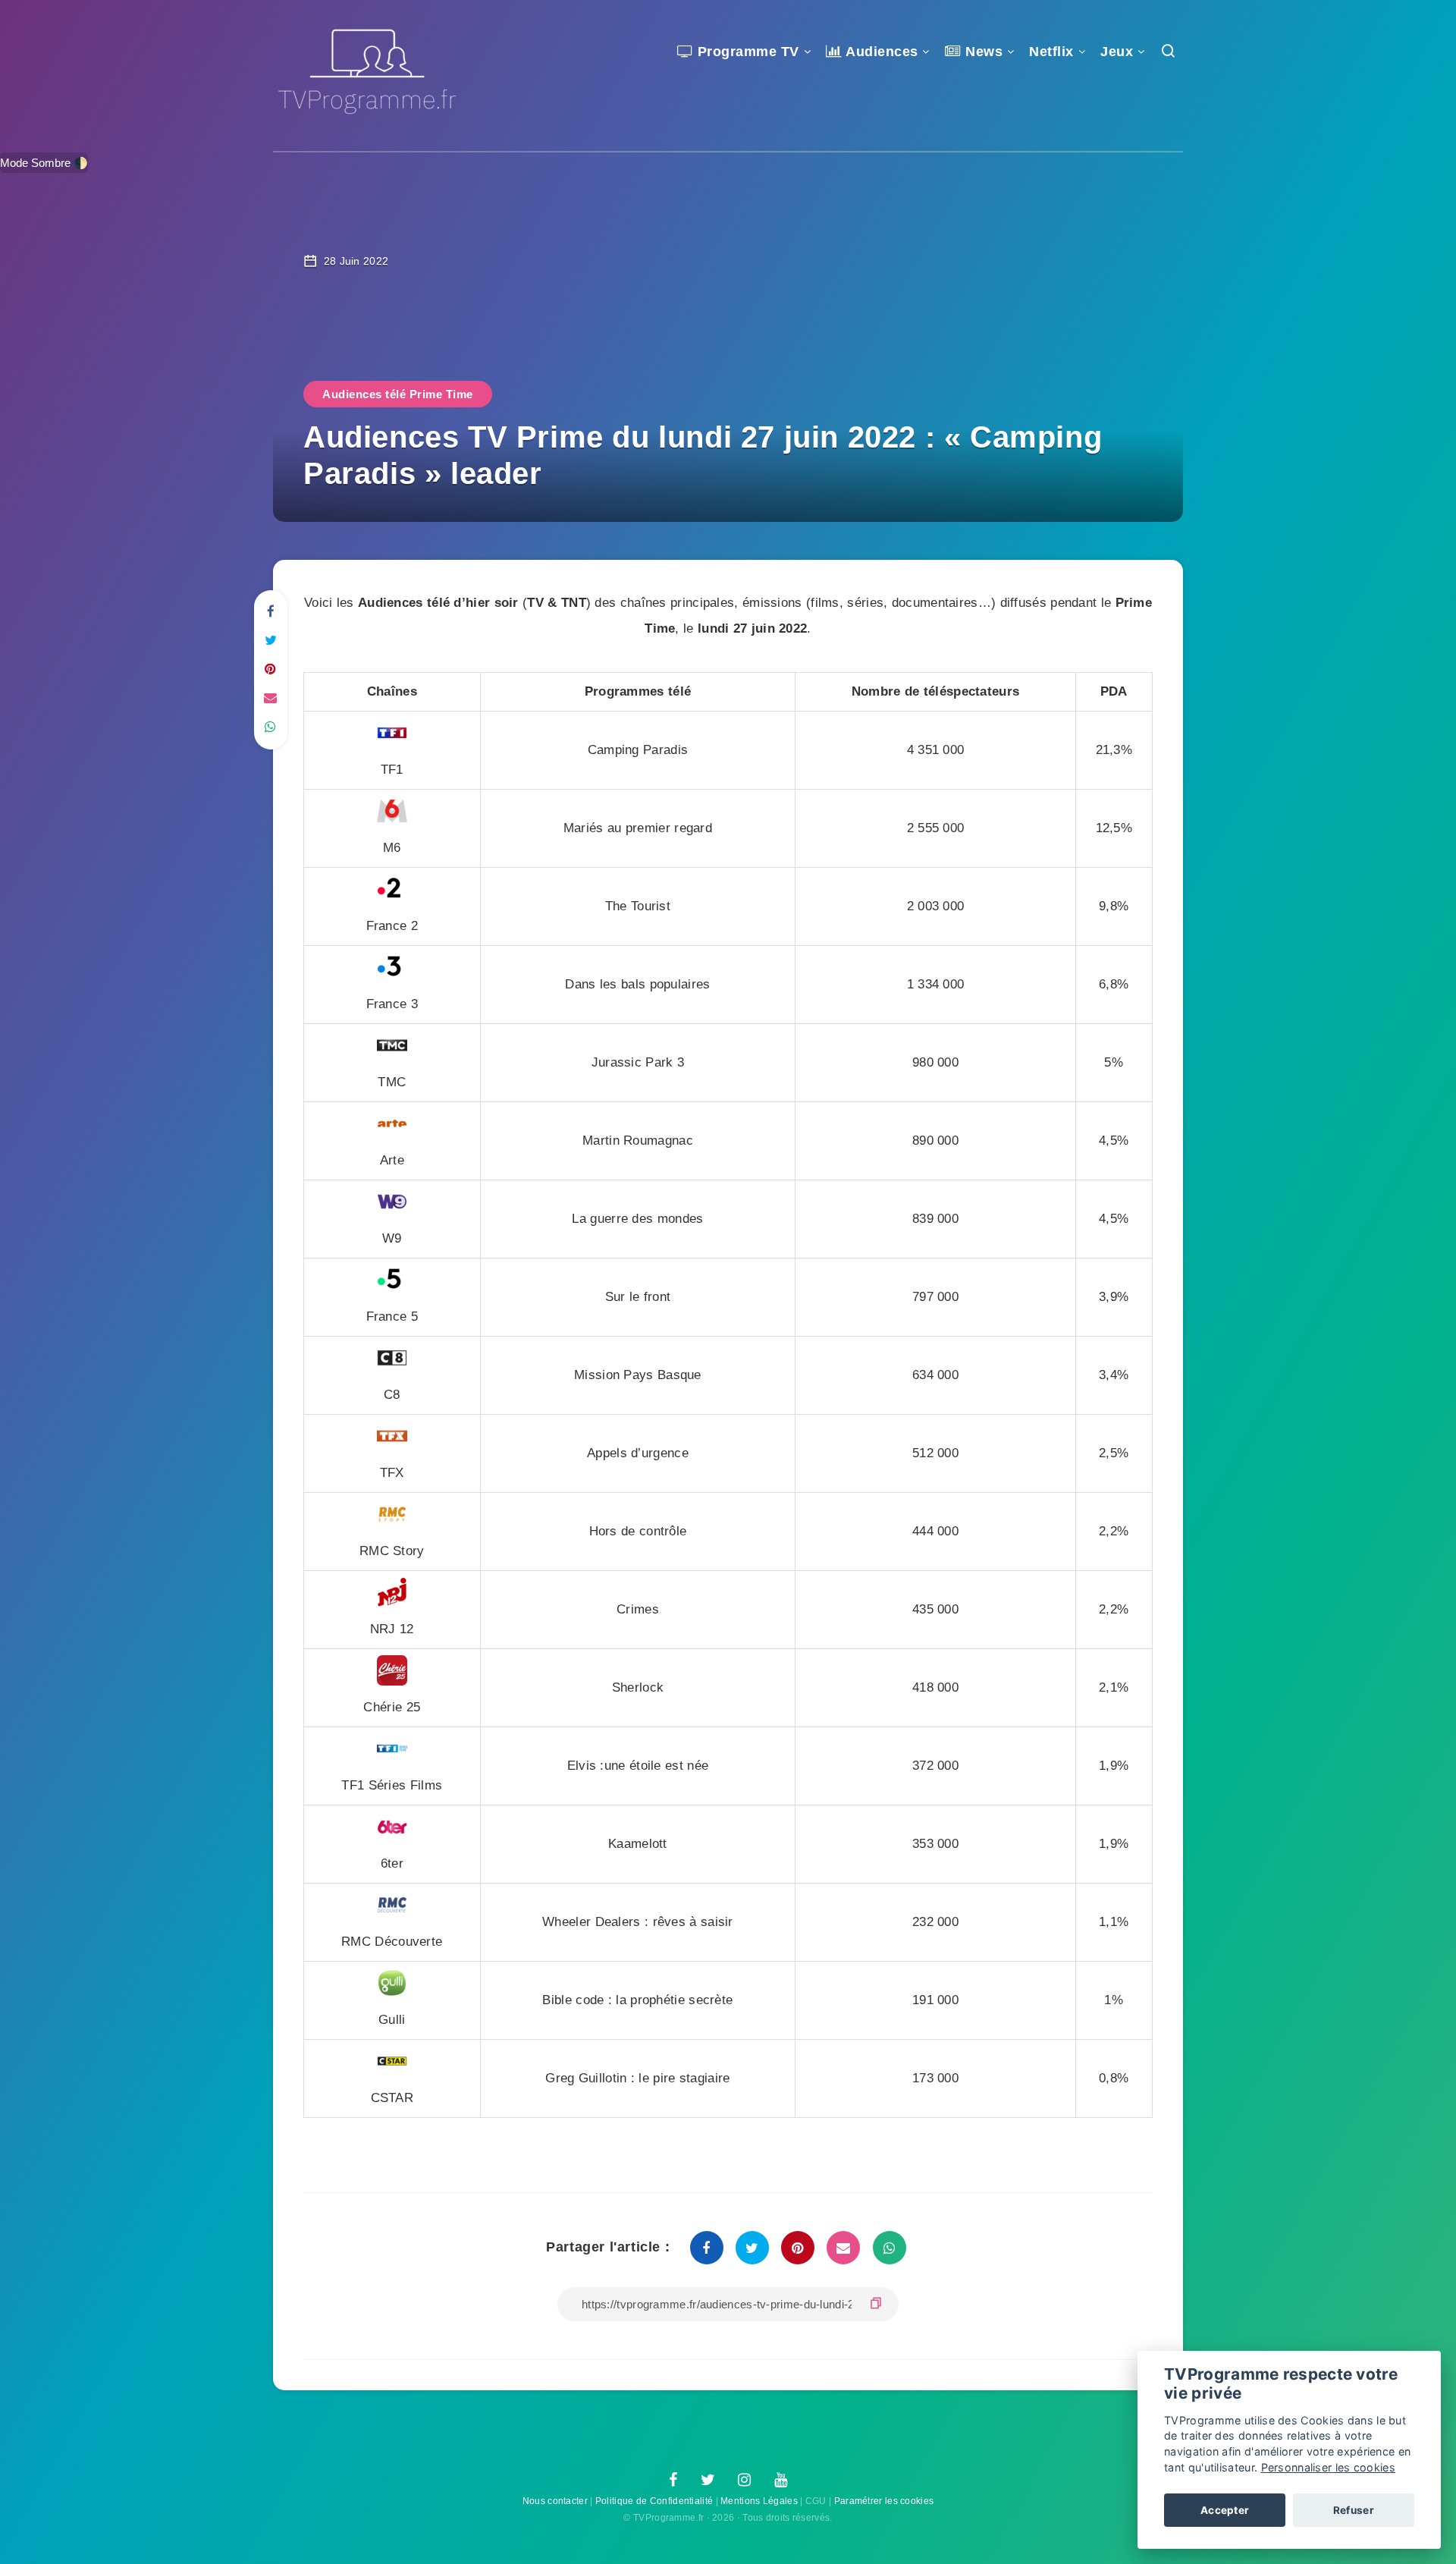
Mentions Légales (759, 2501)
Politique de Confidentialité (654, 2501)
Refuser (1354, 2510)
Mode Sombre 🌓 (44, 163)
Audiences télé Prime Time (398, 394)
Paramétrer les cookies (884, 2501)
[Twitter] (708, 2481)
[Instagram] (744, 2481)
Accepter (1225, 2510)
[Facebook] (673, 2481)
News (982, 52)
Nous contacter (555, 2501)
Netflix (1051, 52)
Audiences (880, 52)
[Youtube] (781, 2481)
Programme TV (746, 52)
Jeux (1117, 52)
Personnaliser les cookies (1329, 2467)
